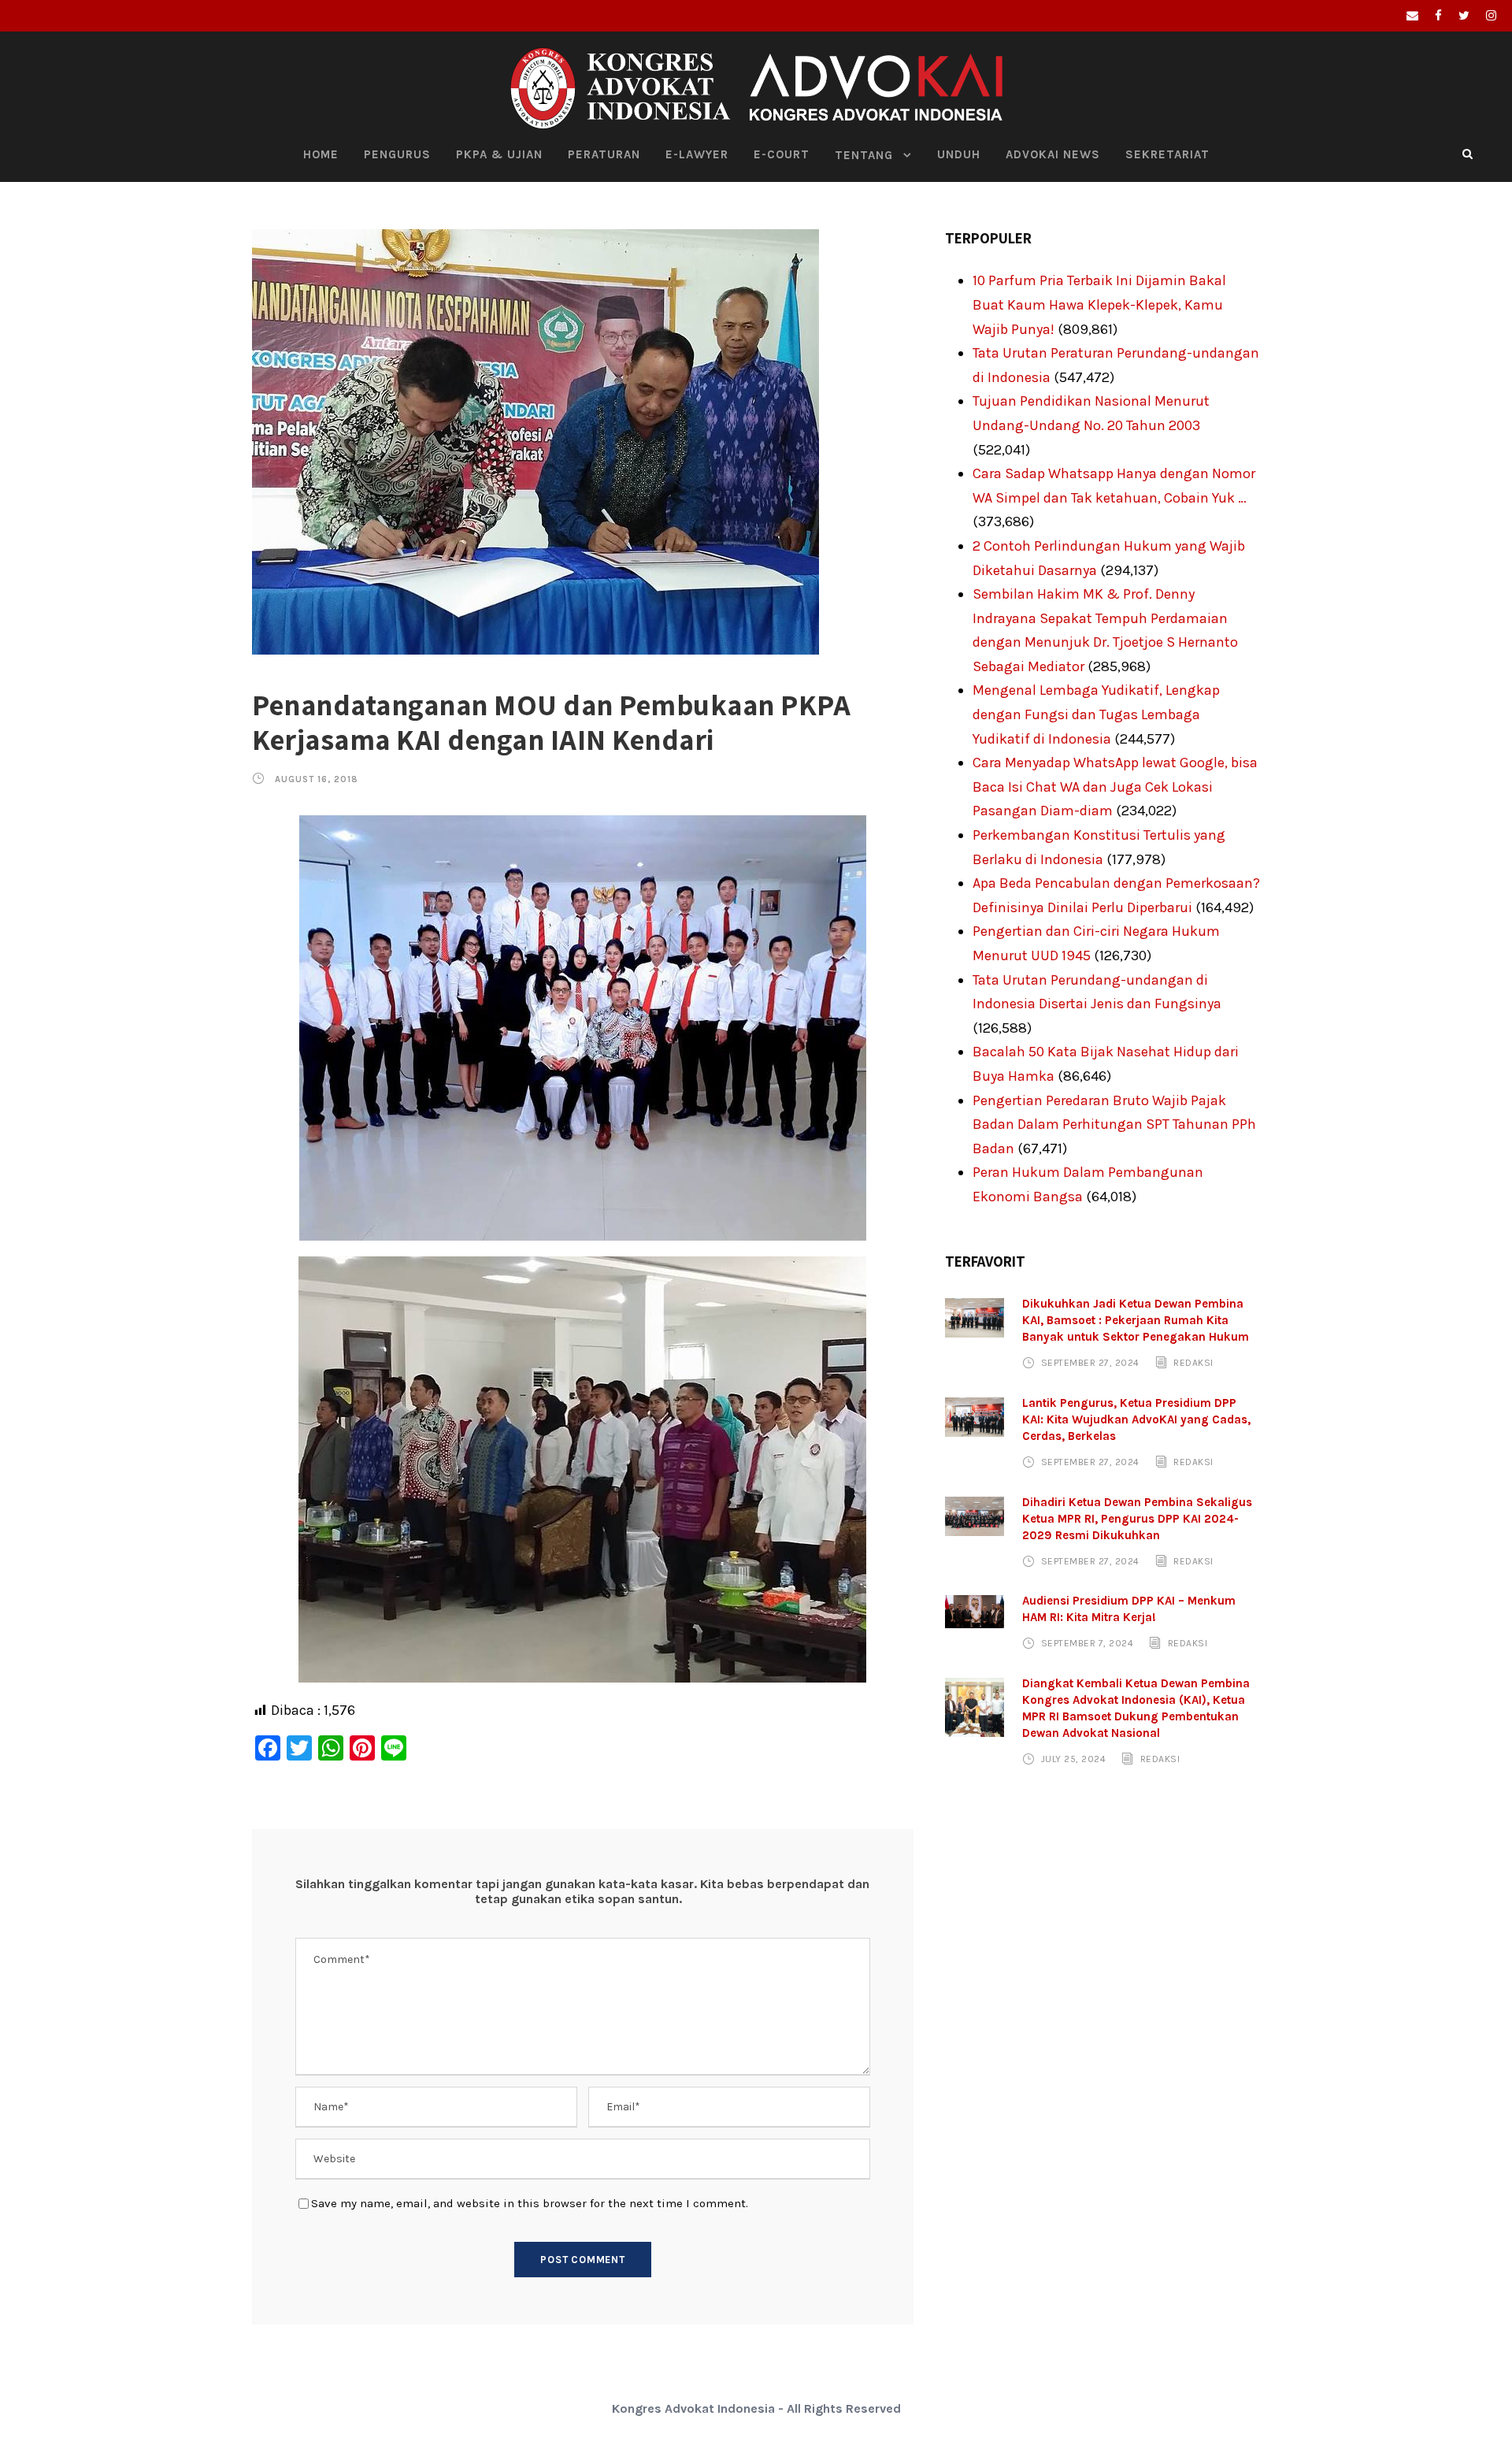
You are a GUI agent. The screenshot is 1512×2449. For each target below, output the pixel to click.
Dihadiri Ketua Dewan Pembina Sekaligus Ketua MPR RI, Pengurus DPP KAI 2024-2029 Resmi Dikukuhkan (1137, 1519)
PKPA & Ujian (499, 154)
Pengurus (397, 154)
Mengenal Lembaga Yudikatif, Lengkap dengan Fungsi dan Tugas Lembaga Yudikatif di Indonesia (1096, 714)
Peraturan (604, 154)
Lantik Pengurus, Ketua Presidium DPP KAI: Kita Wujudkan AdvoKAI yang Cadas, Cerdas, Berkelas (1136, 1419)
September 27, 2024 (1090, 1363)
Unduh (959, 154)
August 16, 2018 (317, 779)
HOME (321, 154)
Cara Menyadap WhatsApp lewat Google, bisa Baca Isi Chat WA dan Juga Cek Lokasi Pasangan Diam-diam (1115, 787)
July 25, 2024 (1074, 1759)
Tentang (864, 155)
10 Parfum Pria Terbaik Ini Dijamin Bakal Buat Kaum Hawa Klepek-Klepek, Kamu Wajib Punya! (1099, 304)
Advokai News (1053, 154)
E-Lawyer (697, 154)
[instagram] (1491, 16)
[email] (1412, 16)
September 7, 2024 (1088, 1643)
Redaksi (1193, 1363)
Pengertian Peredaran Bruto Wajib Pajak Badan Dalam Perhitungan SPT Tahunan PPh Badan (1114, 1124)
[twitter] (1464, 16)
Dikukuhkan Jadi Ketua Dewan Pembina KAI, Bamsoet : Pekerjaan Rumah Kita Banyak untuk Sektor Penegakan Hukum (1136, 1320)
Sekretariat (1167, 154)
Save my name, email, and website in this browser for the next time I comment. (530, 2203)
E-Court (782, 154)
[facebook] (1438, 16)
